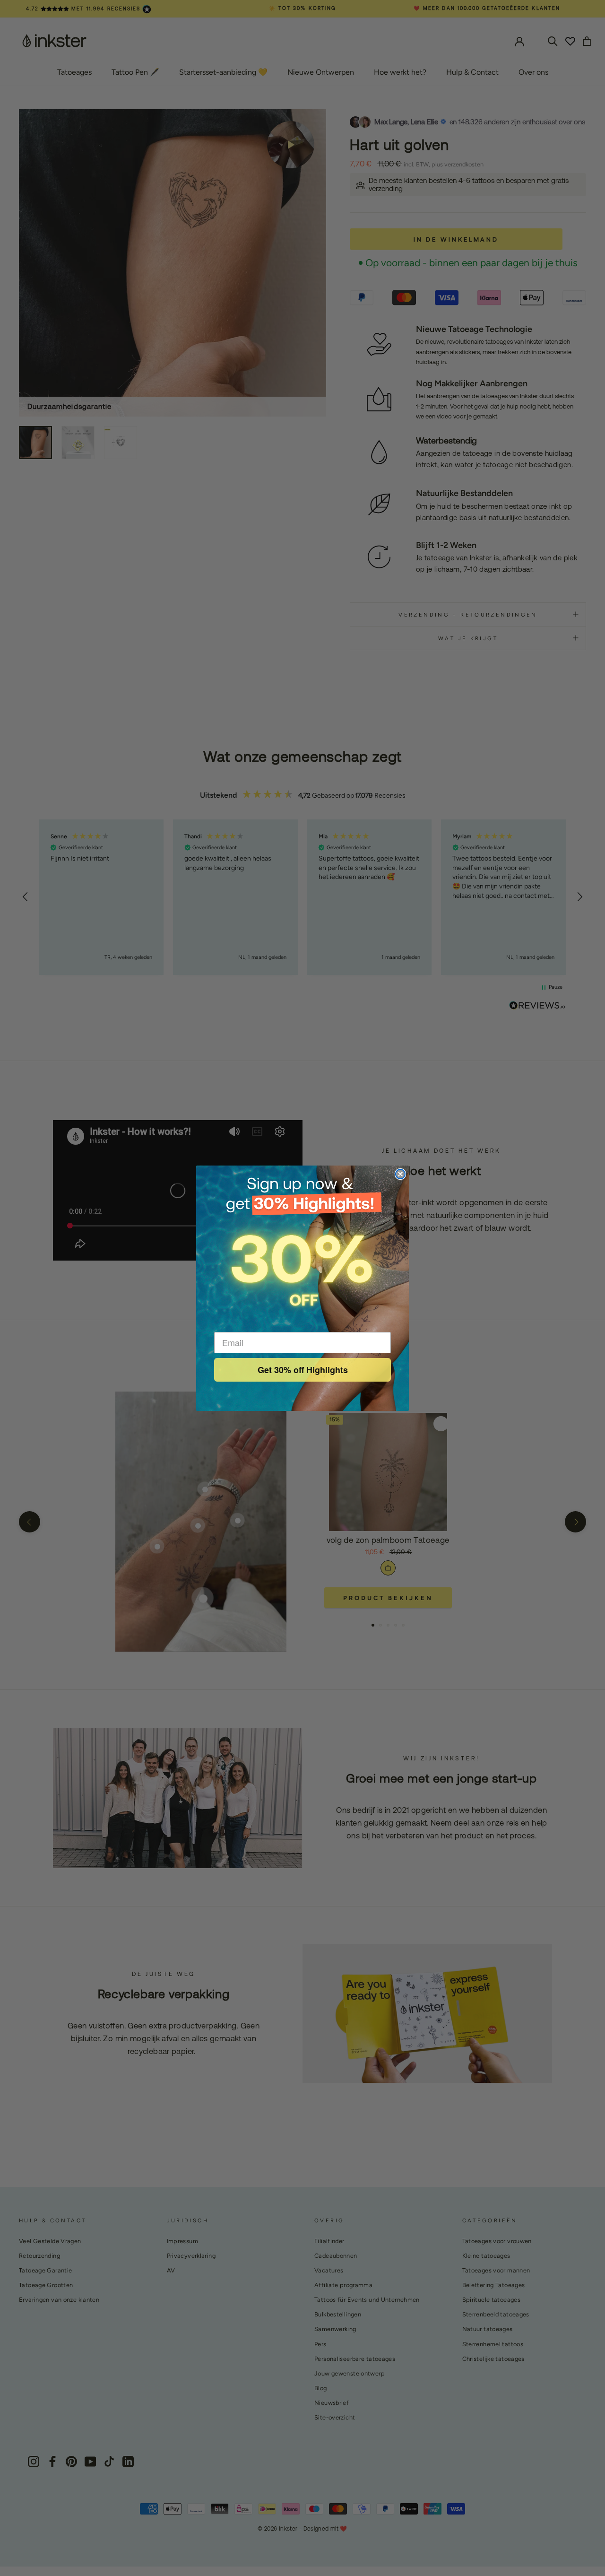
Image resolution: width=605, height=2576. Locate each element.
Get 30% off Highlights (303, 1370)
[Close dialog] (400, 1174)
